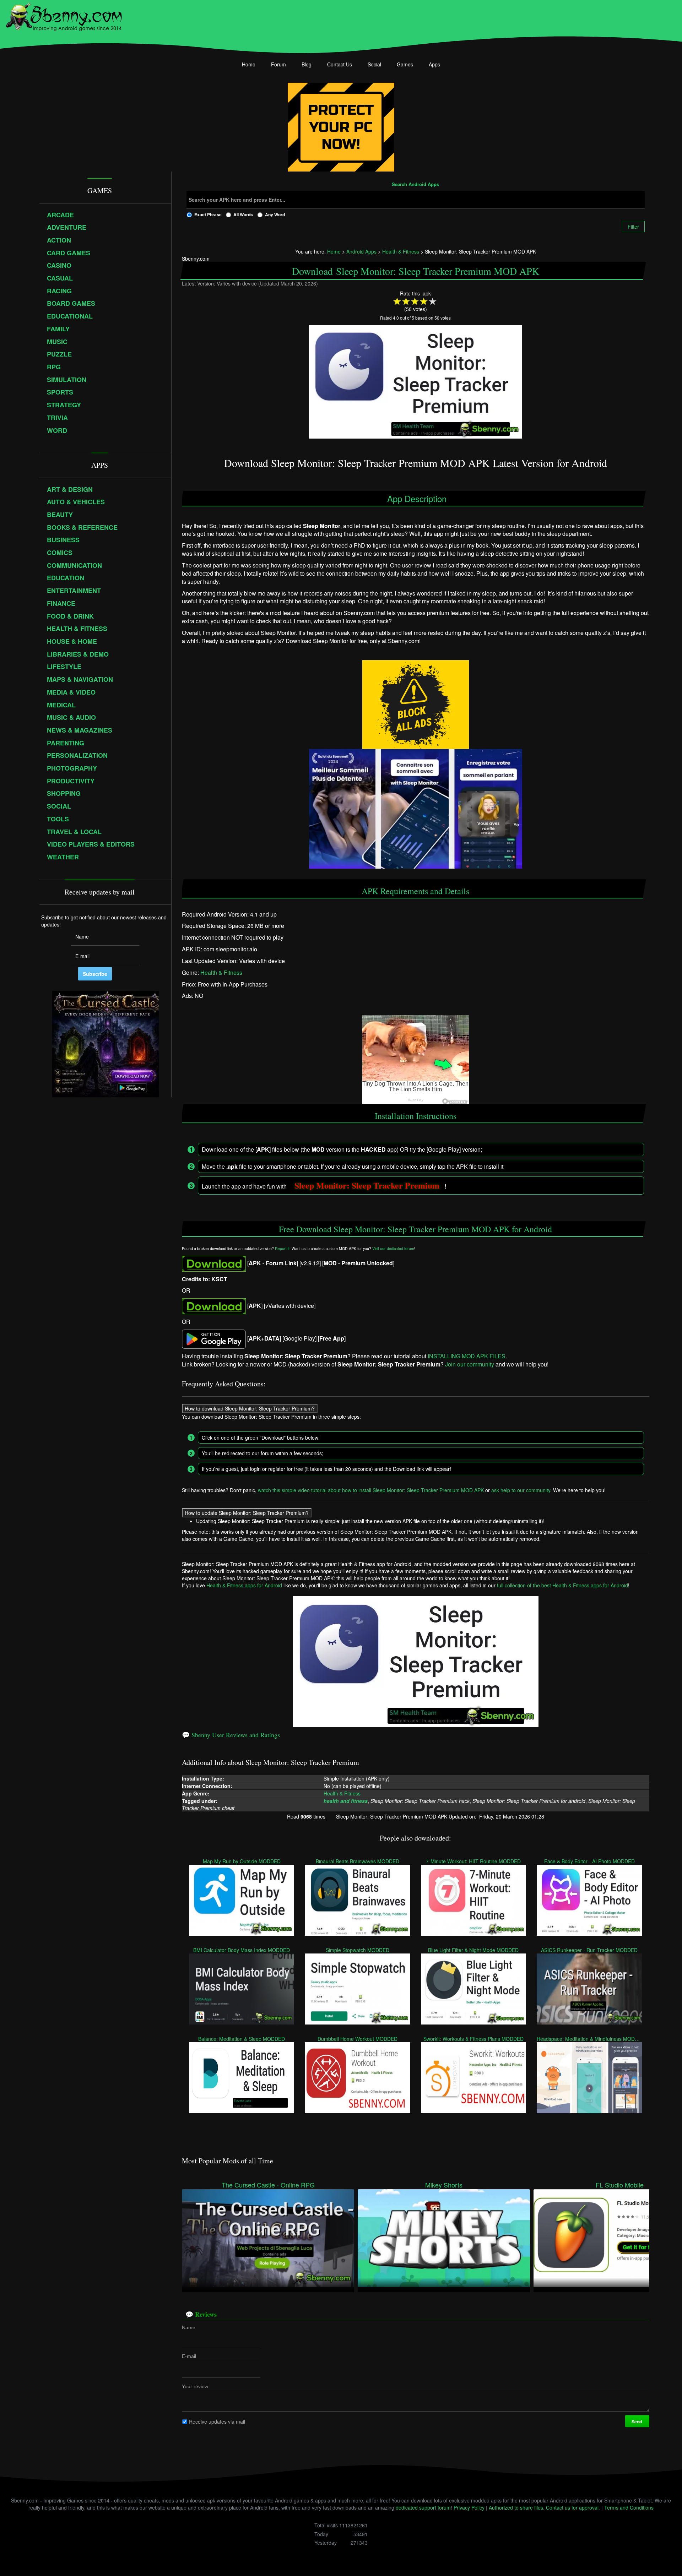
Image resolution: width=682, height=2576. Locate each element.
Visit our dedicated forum (393, 1248)
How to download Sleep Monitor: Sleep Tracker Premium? (250, 1408)
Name (189, 2327)
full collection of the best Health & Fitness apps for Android (562, 1585)
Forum (278, 64)
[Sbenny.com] (64, 15)
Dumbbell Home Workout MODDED (358, 2039)
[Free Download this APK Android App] (214, 1263)
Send (637, 2421)
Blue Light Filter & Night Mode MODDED (474, 1950)
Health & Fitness (221, 972)
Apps (434, 64)
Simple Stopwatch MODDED (358, 1950)
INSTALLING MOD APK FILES (467, 1356)
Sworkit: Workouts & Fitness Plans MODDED (473, 2039)
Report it (282, 1248)
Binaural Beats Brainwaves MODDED (358, 1861)
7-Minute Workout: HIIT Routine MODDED (474, 1861)
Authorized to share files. (517, 2507)
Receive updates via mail (217, 2421)
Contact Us (340, 64)
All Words (243, 214)
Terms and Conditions (629, 2507)
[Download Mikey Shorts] (444, 2237)
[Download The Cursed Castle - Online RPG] (268, 2237)
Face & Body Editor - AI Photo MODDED (589, 1861)
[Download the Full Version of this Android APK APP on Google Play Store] (214, 1338)
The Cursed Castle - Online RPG (268, 2185)
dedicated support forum (423, 2507)
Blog (307, 64)
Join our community (470, 1364)
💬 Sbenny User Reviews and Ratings (231, 1735)
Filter (633, 227)
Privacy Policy (469, 2507)
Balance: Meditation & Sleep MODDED (242, 2039)
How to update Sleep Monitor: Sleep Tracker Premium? (247, 1513)
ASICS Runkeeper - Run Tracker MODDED (589, 1950)
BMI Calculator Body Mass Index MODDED (242, 1950)
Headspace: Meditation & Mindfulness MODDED (589, 2039)
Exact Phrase (208, 214)
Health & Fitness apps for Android (244, 1585)
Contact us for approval (572, 2507)
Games (405, 64)
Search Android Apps (415, 185)
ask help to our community (521, 1490)
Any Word (275, 214)
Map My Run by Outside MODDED (242, 1861)
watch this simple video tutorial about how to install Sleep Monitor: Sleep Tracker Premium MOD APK (371, 1490)
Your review (195, 2386)
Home (249, 64)
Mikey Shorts (444, 2185)
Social (374, 64)
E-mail (189, 2356)
